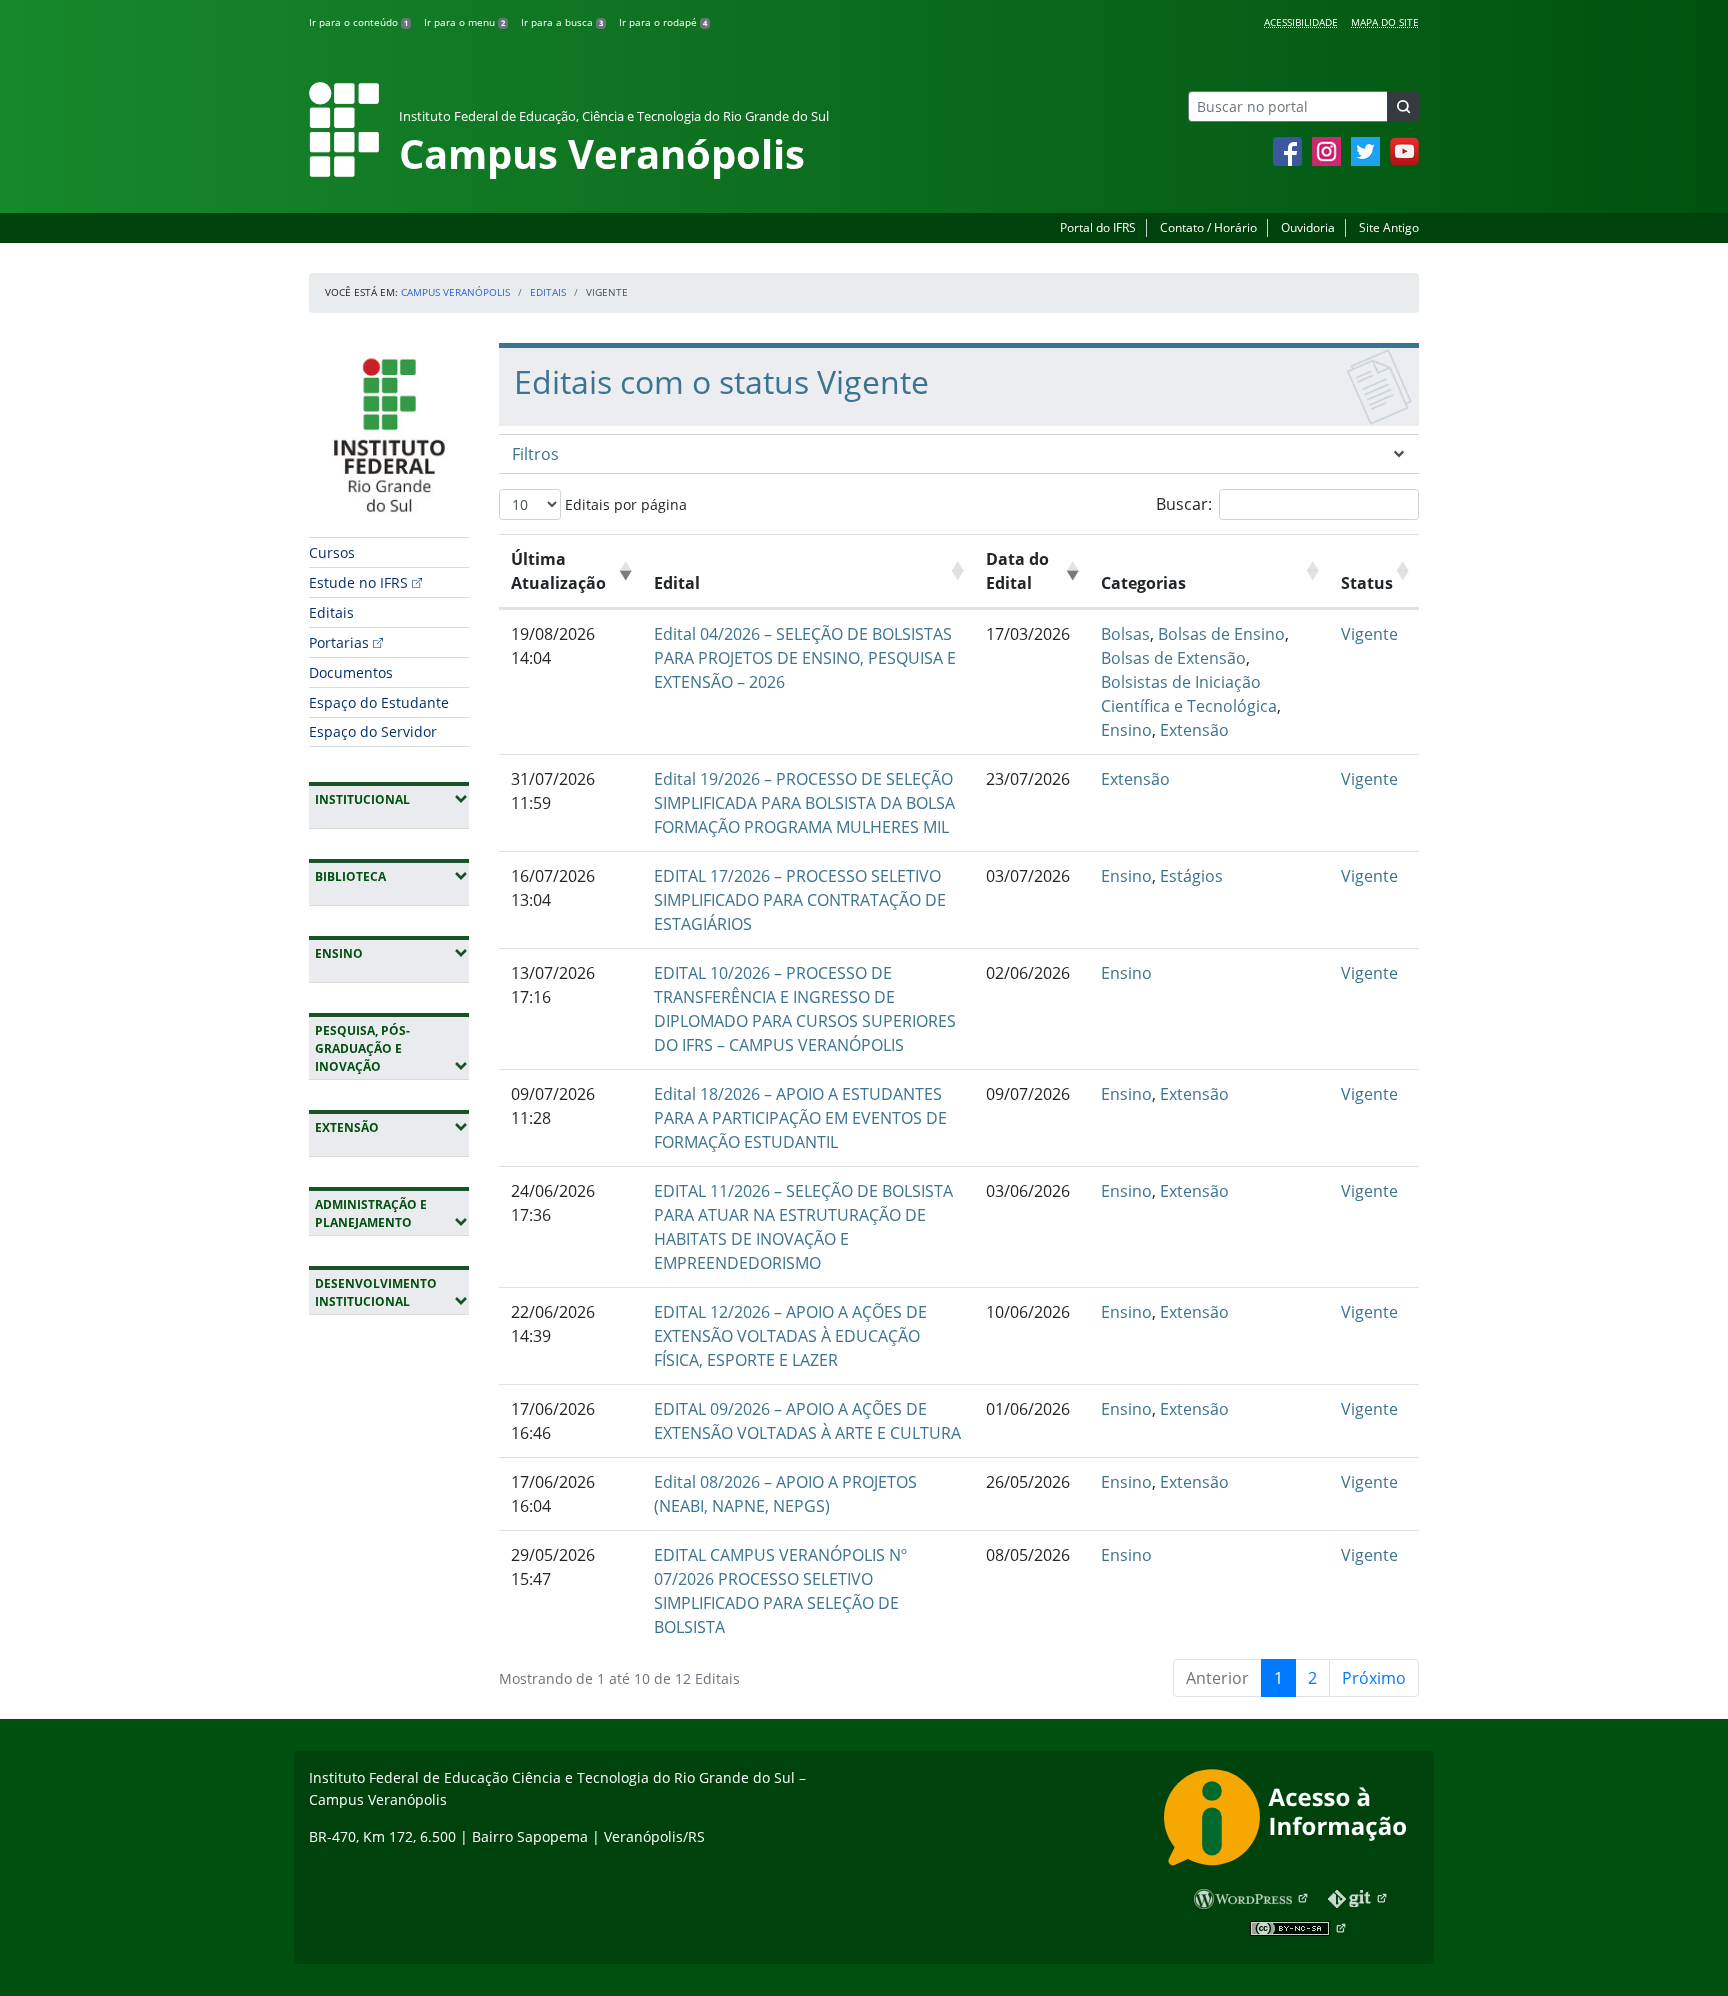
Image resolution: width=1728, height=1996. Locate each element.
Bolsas (1125, 634)
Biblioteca (392, 876)
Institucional (392, 799)
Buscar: (1184, 504)
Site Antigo (1389, 227)
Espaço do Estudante (379, 702)
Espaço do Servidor (373, 731)
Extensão (392, 1127)
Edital (677, 583)
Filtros (535, 454)
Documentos (351, 672)
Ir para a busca (562, 22)
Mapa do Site (1385, 22)
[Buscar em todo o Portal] (1403, 106)
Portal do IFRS (1098, 227)
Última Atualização (558, 571)
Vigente (1369, 634)
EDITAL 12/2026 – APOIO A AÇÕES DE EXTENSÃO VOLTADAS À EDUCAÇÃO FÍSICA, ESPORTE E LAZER (790, 1336)
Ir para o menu (464, 22)
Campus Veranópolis (455, 292)
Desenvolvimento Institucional (392, 1292)
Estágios (1191, 876)
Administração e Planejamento (392, 1213)
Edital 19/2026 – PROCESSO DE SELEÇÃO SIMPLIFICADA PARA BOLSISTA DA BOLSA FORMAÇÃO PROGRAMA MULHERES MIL (804, 803)
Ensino (392, 953)
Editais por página (624, 504)
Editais (548, 292)
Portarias (339, 642)
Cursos (332, 552)
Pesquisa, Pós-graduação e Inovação (392, 1048)
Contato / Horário (1208, 227)
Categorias (1143, 583)
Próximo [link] (1374, 1678)
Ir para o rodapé (663, 22)
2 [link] (1312, 1678)
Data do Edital (1017, 571)
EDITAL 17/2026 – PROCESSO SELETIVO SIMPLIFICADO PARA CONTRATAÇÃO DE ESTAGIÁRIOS (800, 900)
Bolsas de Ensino (1221, 634)
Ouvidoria (1308, 227)
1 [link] (1278, 1678)
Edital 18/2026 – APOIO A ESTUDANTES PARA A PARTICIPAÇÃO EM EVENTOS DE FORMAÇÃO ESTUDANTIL (800, 1118)
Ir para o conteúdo (358, 22)
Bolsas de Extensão (1173, 658)
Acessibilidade (1301, 22)
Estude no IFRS (358, 582)
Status (1367, 583)
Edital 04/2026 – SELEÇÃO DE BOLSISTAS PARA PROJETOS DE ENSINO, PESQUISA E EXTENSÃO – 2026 (805, 658)
